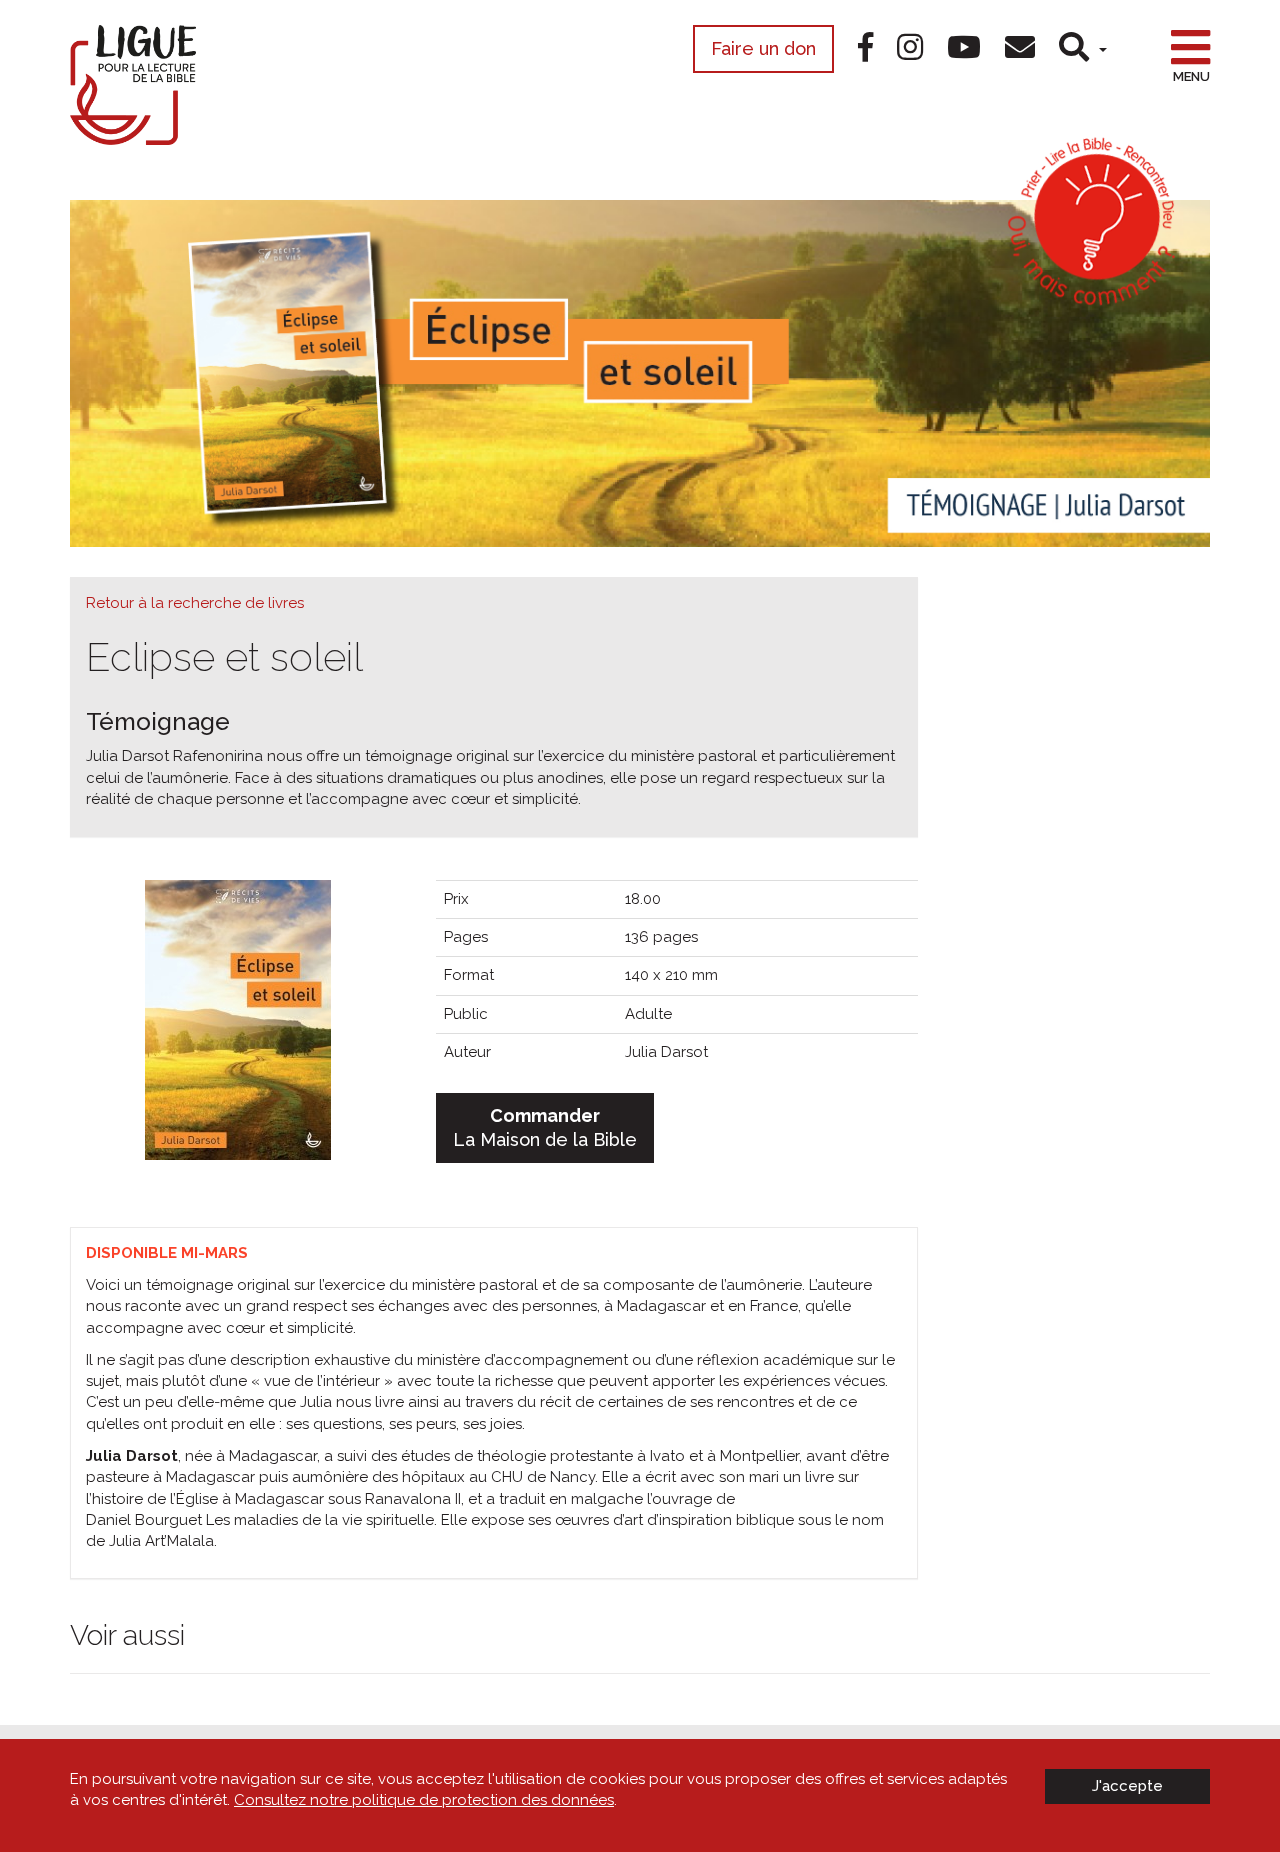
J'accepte (1127, 1786)
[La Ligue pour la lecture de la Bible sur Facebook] (865, 47)
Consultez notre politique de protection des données (424, 1800)
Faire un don (763, 48)
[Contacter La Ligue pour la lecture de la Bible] (1020, 47)
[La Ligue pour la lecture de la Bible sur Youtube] (964, 47)
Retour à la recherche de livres (195, 603)
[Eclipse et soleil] (238, 1018)
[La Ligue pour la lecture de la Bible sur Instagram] (910, 47)
